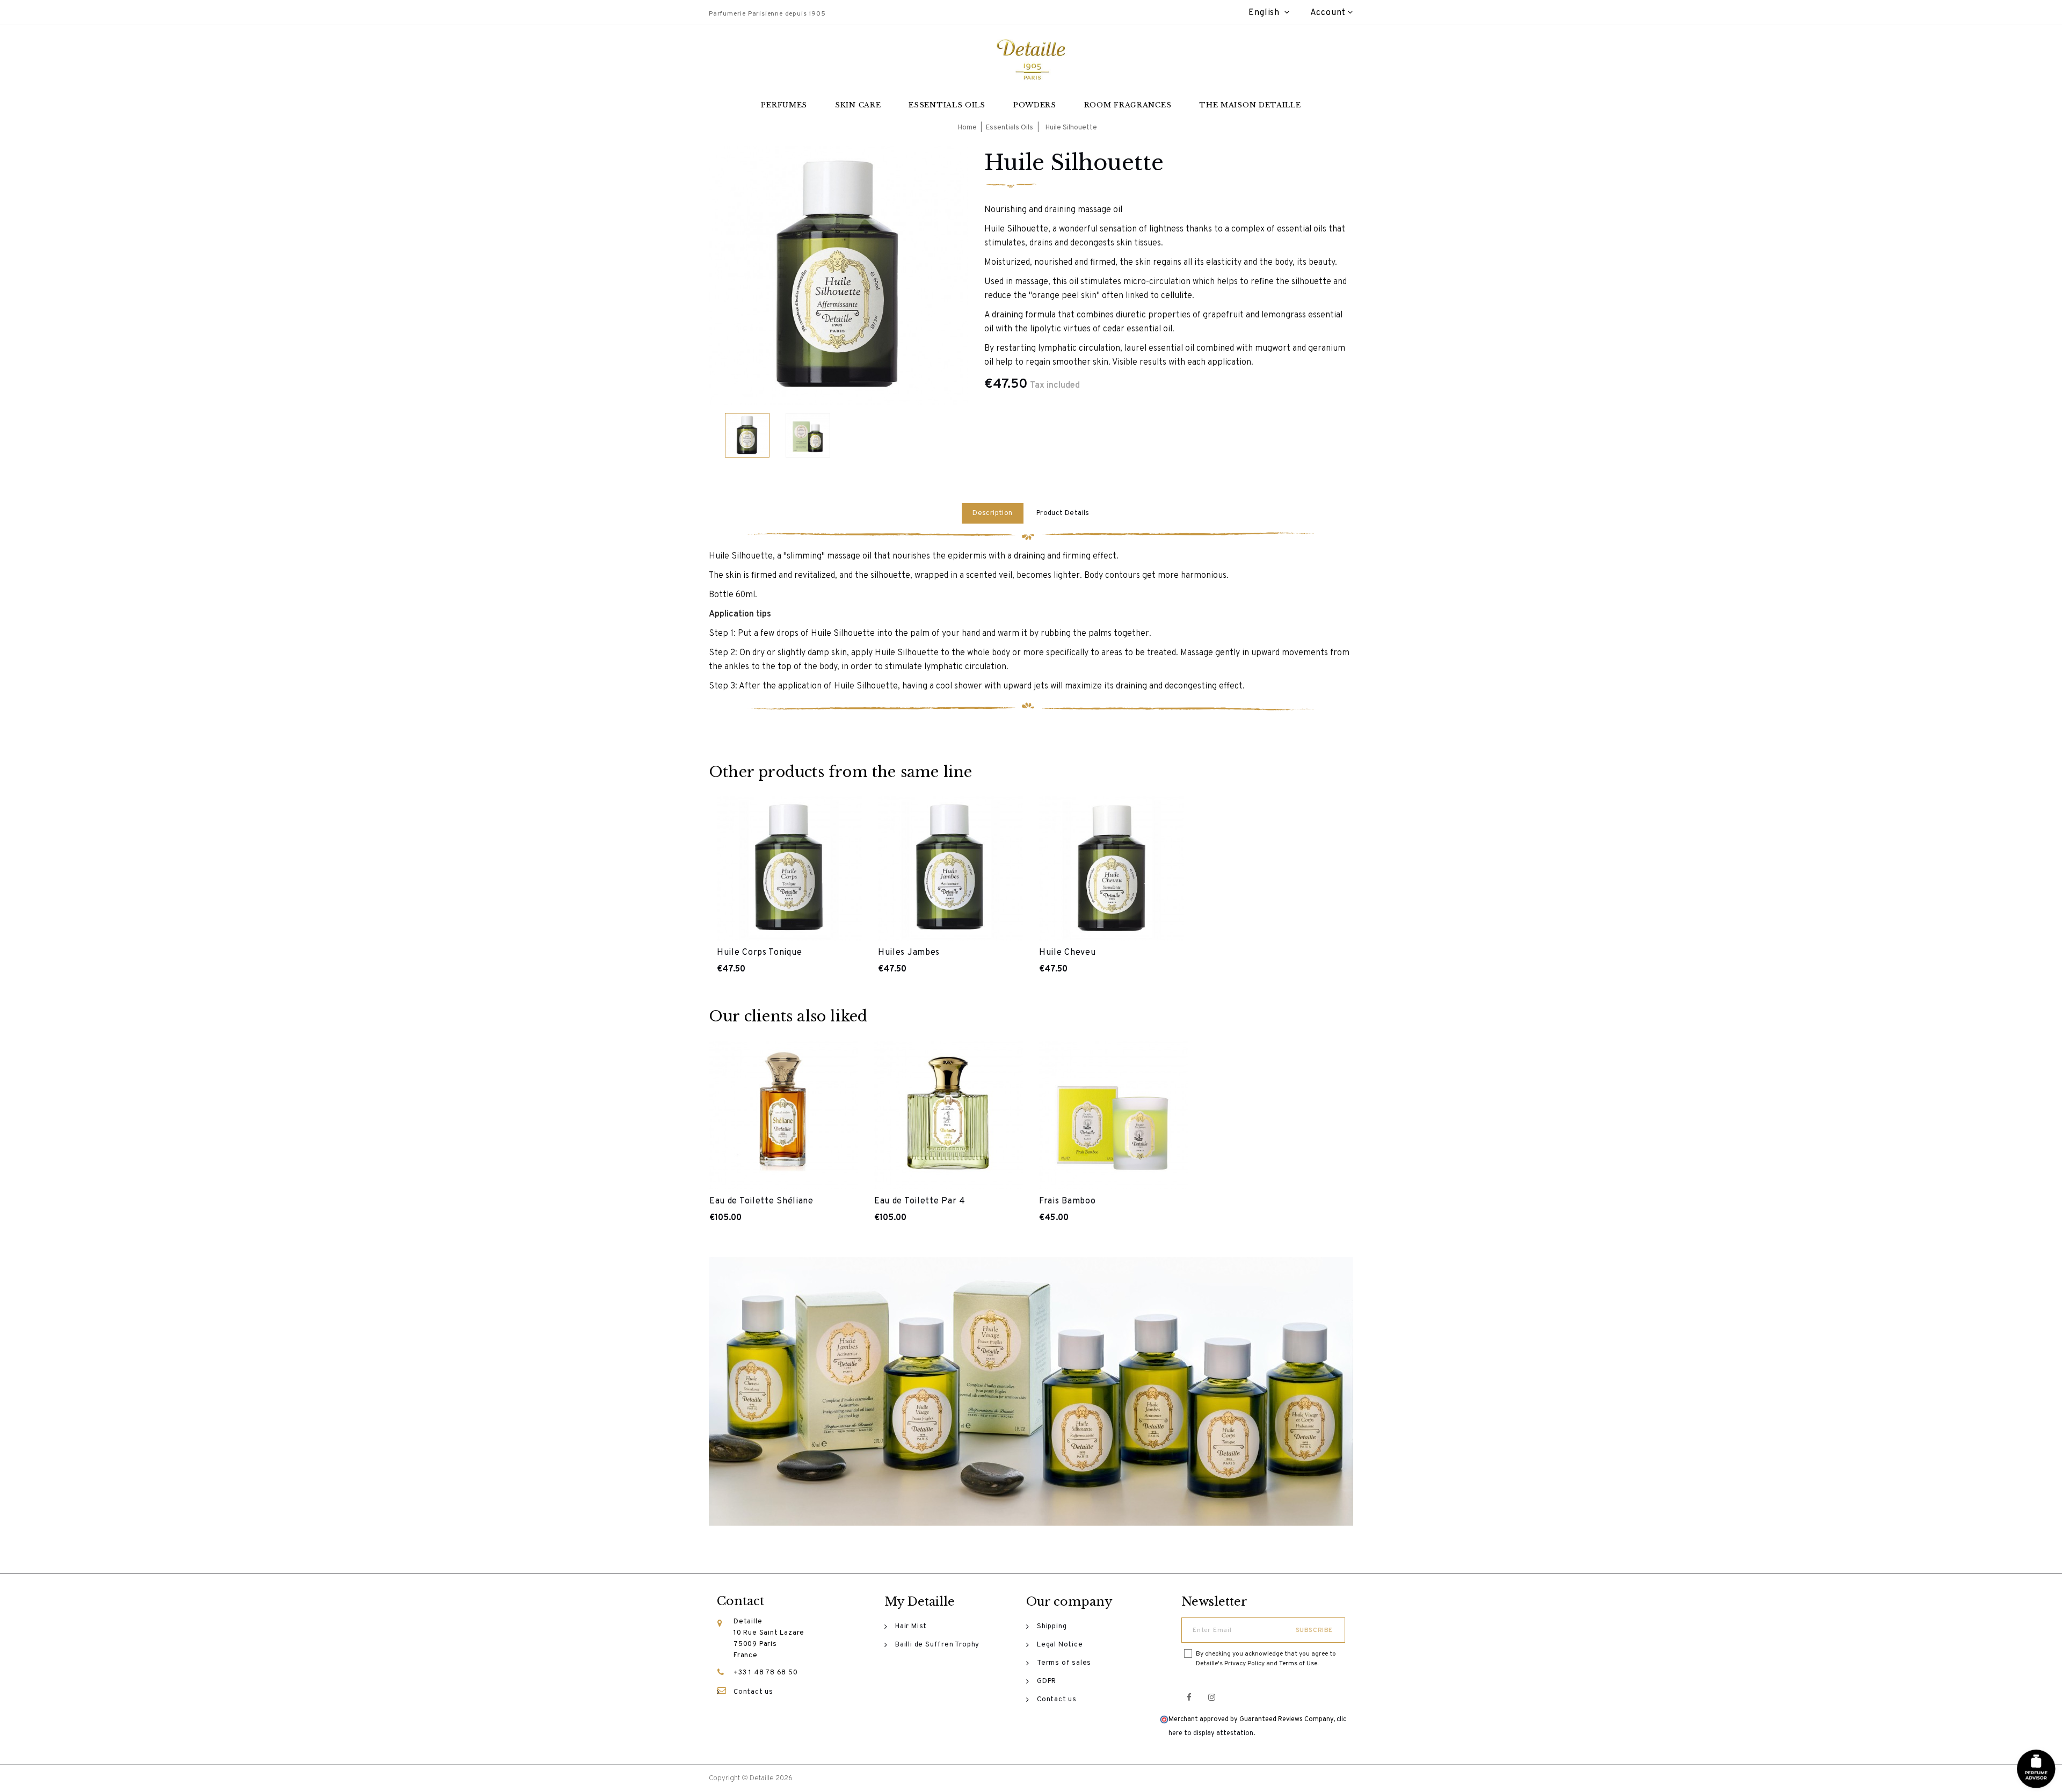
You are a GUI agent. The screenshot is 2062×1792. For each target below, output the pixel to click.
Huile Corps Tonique (759, 953)
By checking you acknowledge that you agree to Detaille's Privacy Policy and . (1266, 1659)
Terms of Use (1298, 1664)
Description (992, 513)
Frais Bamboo (1067, 1201)
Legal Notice (1060, 1645)
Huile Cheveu (1067, 953)
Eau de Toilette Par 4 (920, 1201)
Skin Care (858, 105)
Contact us (753, 1692)
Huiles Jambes (909, 953)
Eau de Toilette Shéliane (761, 1201)
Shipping (1052, 1627)
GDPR (1047, 1681)
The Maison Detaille (1250, 105)
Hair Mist (911, 1627)
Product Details (1063, 513)
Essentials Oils (947, 105)
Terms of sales (1064, 1663)
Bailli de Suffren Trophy (937, 1645)
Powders (1035, 105)
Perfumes (784, 105)
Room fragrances (1128, 105)
